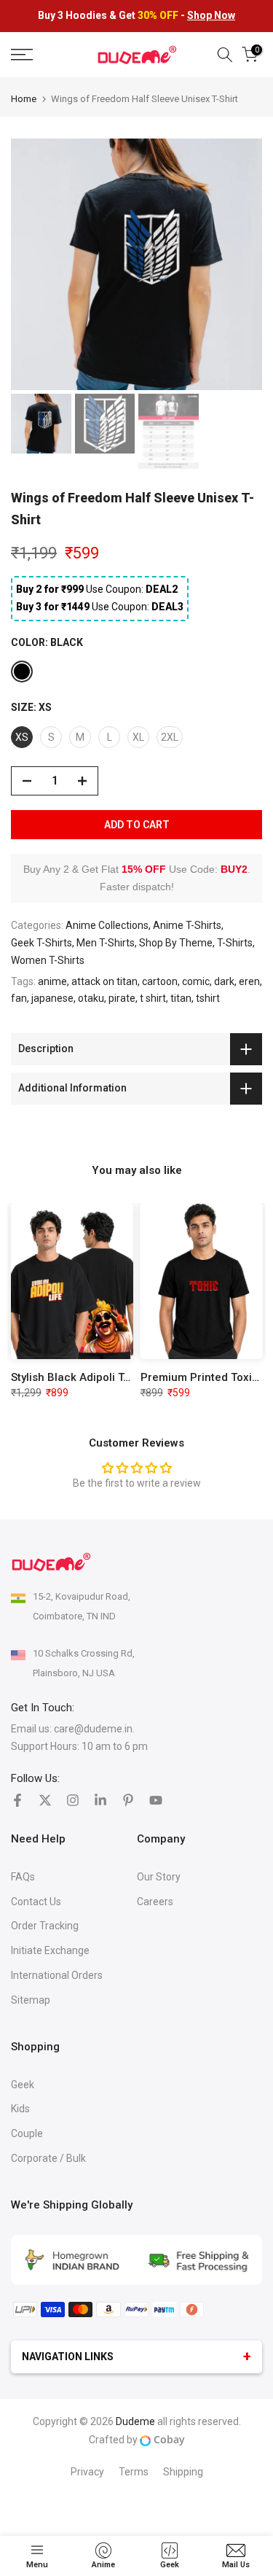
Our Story (159, 1877)
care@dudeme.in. (94, 1729)
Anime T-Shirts (187, 925)
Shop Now (211, 15)
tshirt (208, 998)
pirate (122, 998)
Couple (27, 2133)
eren (249, 981)
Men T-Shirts (106, 943)
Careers (155, 1902)
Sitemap (31, 2000)
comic (196, 981)
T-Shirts (235, 943)
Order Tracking (45, 1926)
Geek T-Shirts (41, 943)
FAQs (23, 1877)
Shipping (183, 2472)
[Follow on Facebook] (17, 1800)
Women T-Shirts (48, 960)
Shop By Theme (176, 943)
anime (52, 981)
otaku (91, 998)
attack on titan (104, 981)
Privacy (87, 2472)
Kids (20, 2109)
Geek (23, 2085)
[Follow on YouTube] (156, 1800)
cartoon (160, 981)
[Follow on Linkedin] (100, 1800)
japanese (52, 998)
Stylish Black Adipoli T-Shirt (81, 1377)
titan (181, 998)
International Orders (57, 1975)
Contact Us (36, 1902)
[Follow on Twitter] (45, 1800)
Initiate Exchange (50, 1950)
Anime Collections (107, 925)
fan (19, 998)
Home (24, 99)
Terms (134, 2472)
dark (224, 981)
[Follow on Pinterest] (128, 1800)
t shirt (153, 998)
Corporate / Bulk (48, 2158)
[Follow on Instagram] (73, 1800)
